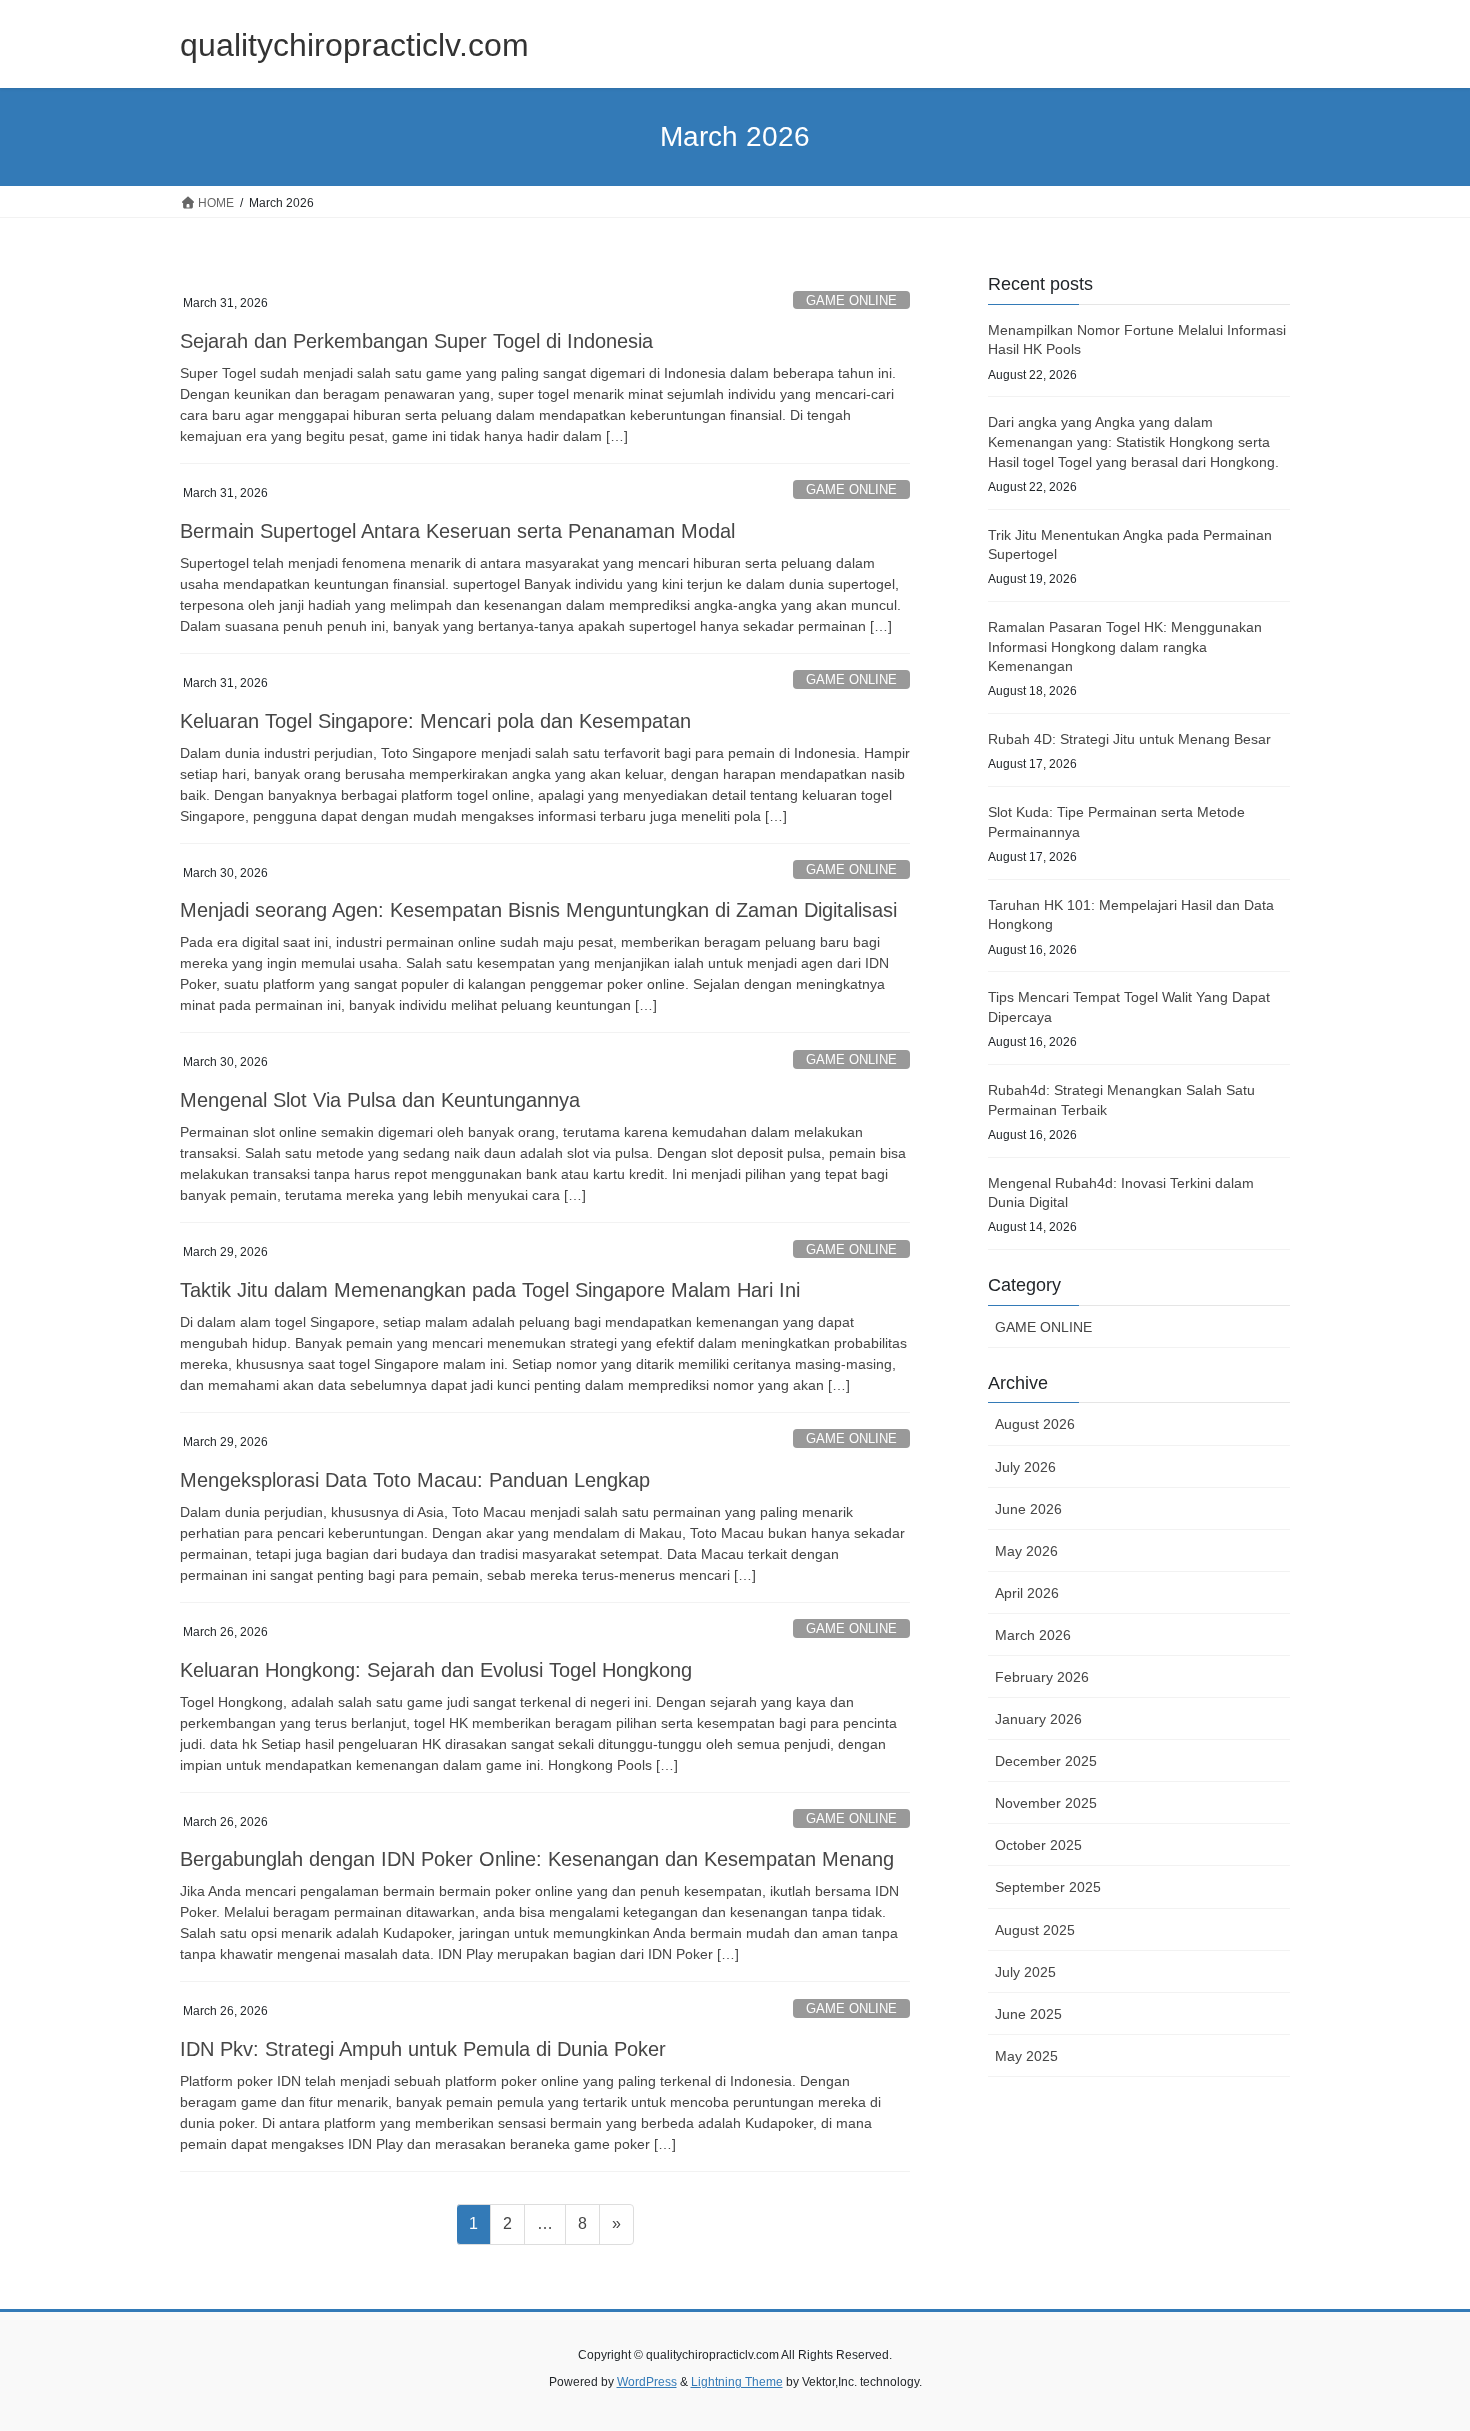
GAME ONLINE (851, 300)
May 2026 (1026, 1551)
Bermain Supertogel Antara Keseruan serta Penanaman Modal (457, 531)
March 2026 (1033, 1635)
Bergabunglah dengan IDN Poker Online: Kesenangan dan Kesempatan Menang (537, 1859)
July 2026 (1025, 1467)
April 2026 (1027, 1593)
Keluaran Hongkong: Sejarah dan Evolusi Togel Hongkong (436, 1670)
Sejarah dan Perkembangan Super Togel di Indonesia (416, 341)
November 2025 (1046, 1803)
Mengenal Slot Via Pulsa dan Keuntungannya (380, 1100)
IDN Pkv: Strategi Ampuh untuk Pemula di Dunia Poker (423, 2049)
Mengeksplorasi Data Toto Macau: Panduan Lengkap (415, 1480)
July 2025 (1025, 1972)
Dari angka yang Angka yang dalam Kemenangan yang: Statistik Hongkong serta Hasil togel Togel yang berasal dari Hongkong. (1133, 441)
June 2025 (1028, 2014)
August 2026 (1035, 1424)
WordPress (647, 2382)
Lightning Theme (737, 2382)
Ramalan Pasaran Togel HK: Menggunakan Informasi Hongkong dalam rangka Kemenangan (1125, 646)
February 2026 (1042, 1677)
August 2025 (1035, 1930)
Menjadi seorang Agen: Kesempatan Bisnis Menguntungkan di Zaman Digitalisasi (538, 910)
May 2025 (1026, 2056)
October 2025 (1038, 1845)
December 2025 (1046, 1761)
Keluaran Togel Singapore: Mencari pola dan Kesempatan (435, 721)
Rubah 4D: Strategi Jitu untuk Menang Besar (1129, 739)
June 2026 (1028, 1509)
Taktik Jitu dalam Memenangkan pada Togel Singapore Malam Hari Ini (490, 1290)
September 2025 (1048, 1887)
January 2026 (1038, 1719)
